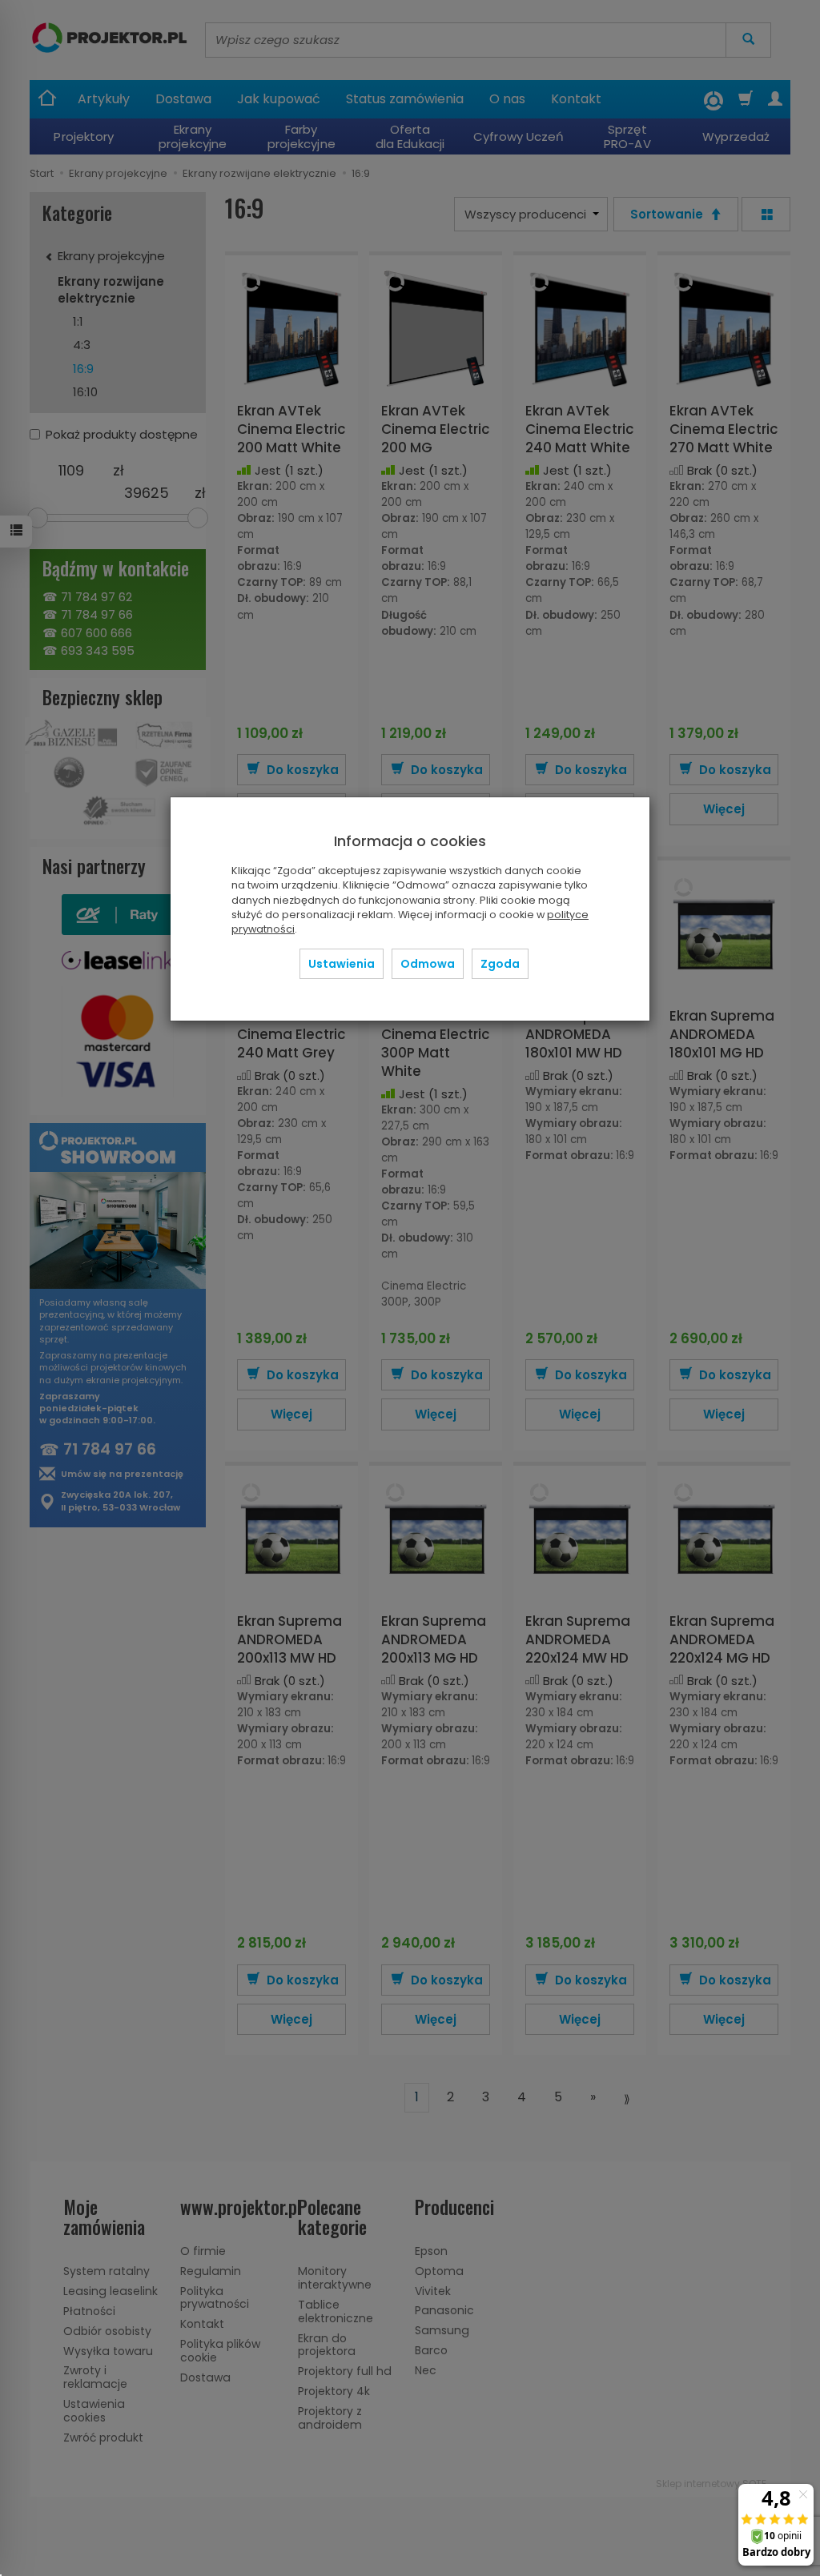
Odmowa (428, 964)
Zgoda (500, 964)
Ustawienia (342, 964)
